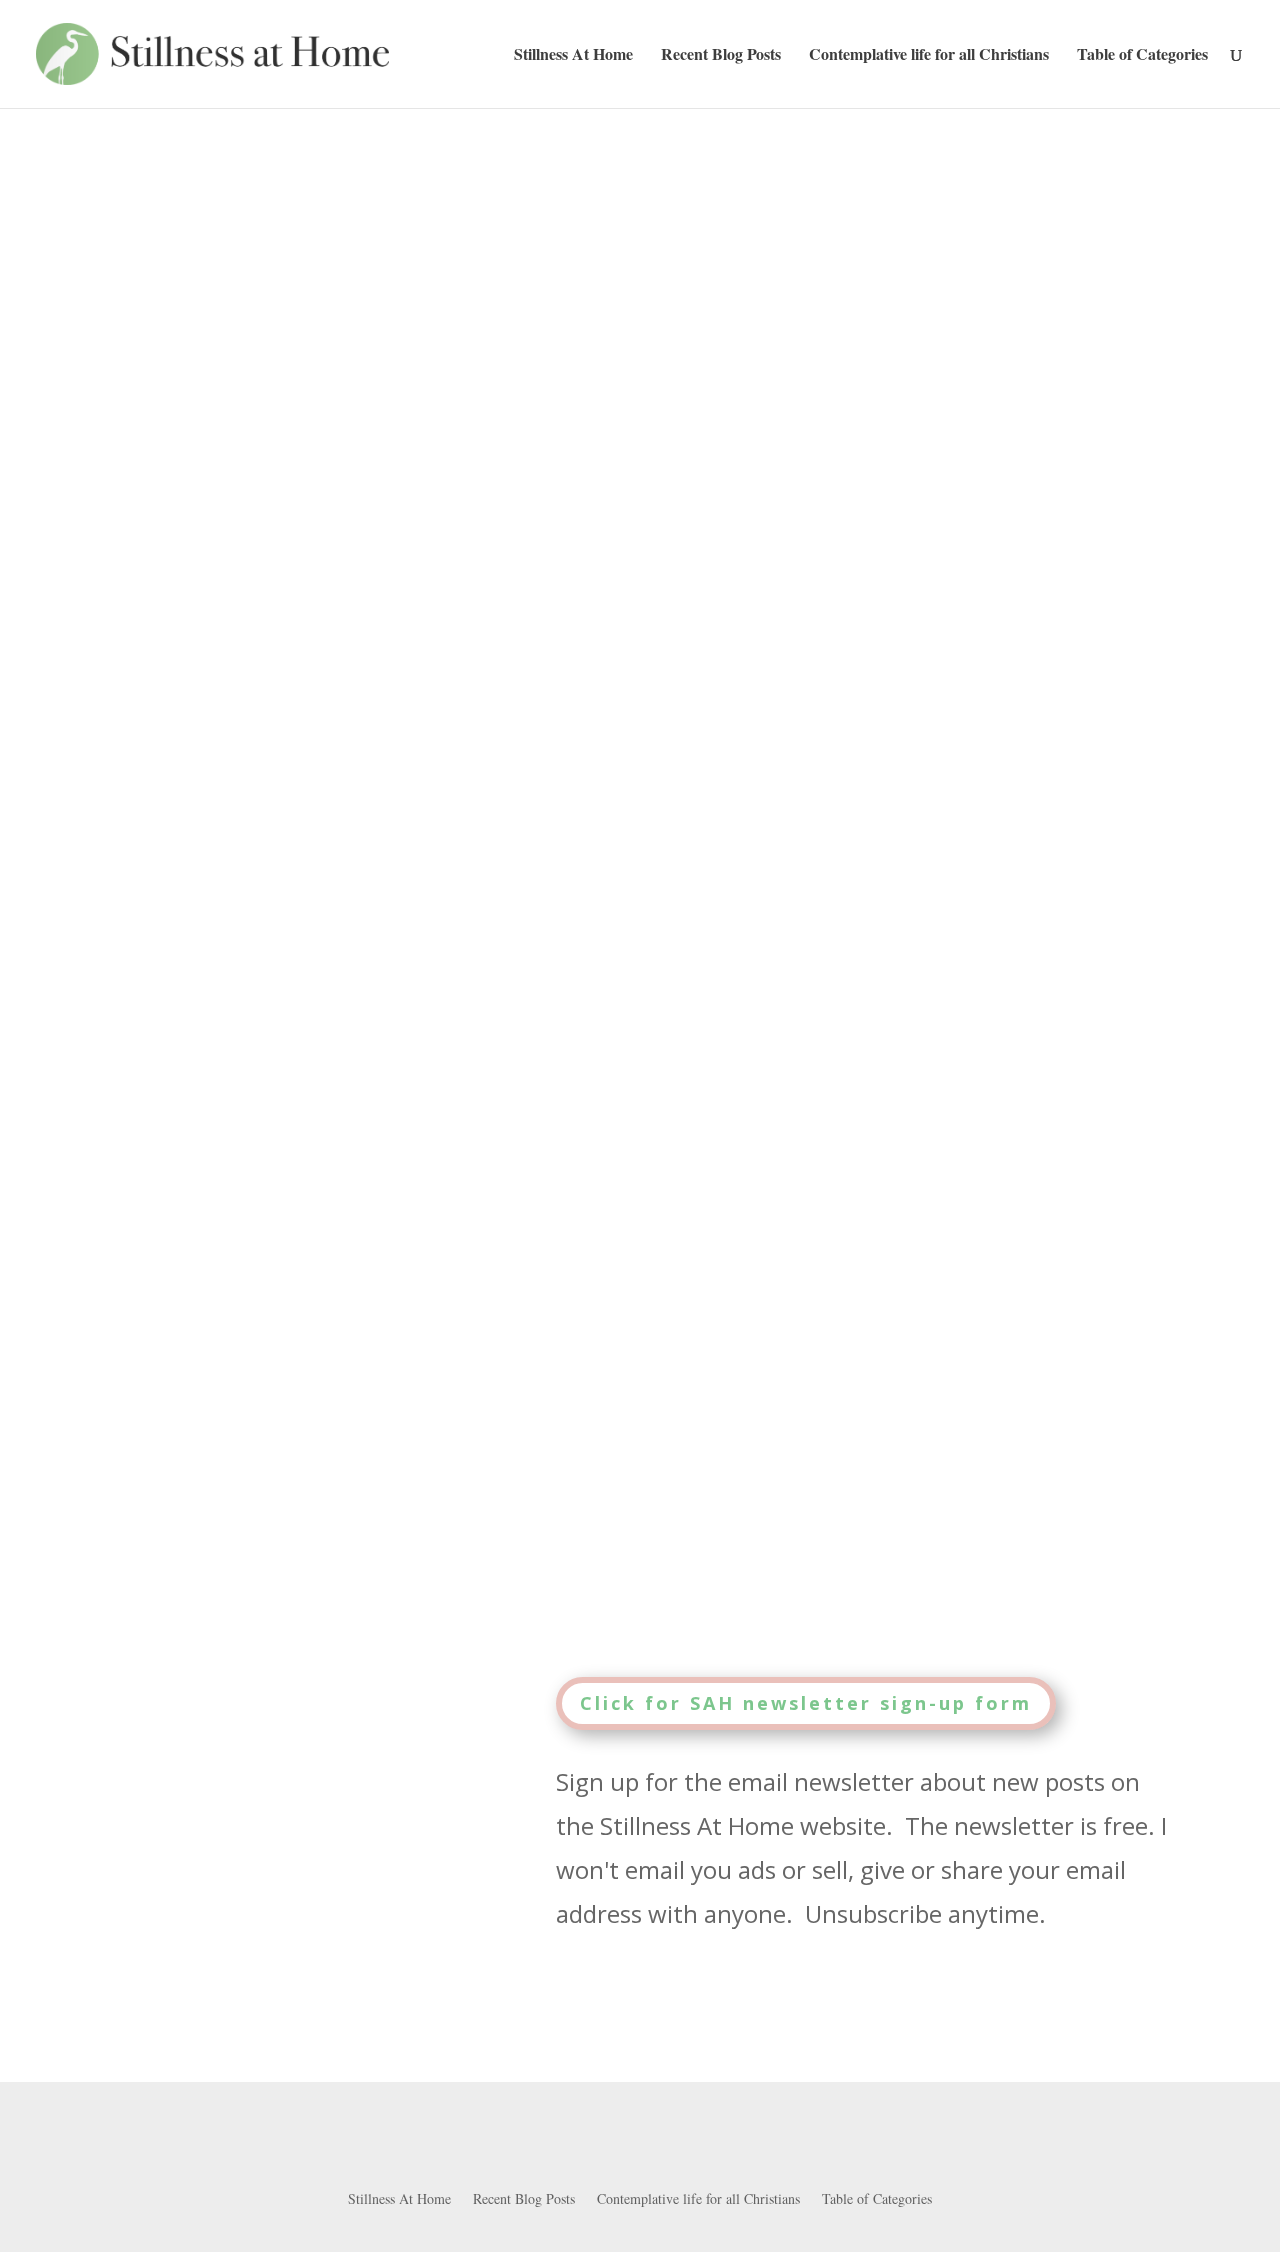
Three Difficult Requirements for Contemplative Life (432, 1251)
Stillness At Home (573, 56)
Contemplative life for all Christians (929, 56)
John (159, 1287)
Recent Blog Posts (721, 56)
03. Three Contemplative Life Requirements (356, 1287)
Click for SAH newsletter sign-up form (806, 1703)
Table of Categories (1142, 56)
